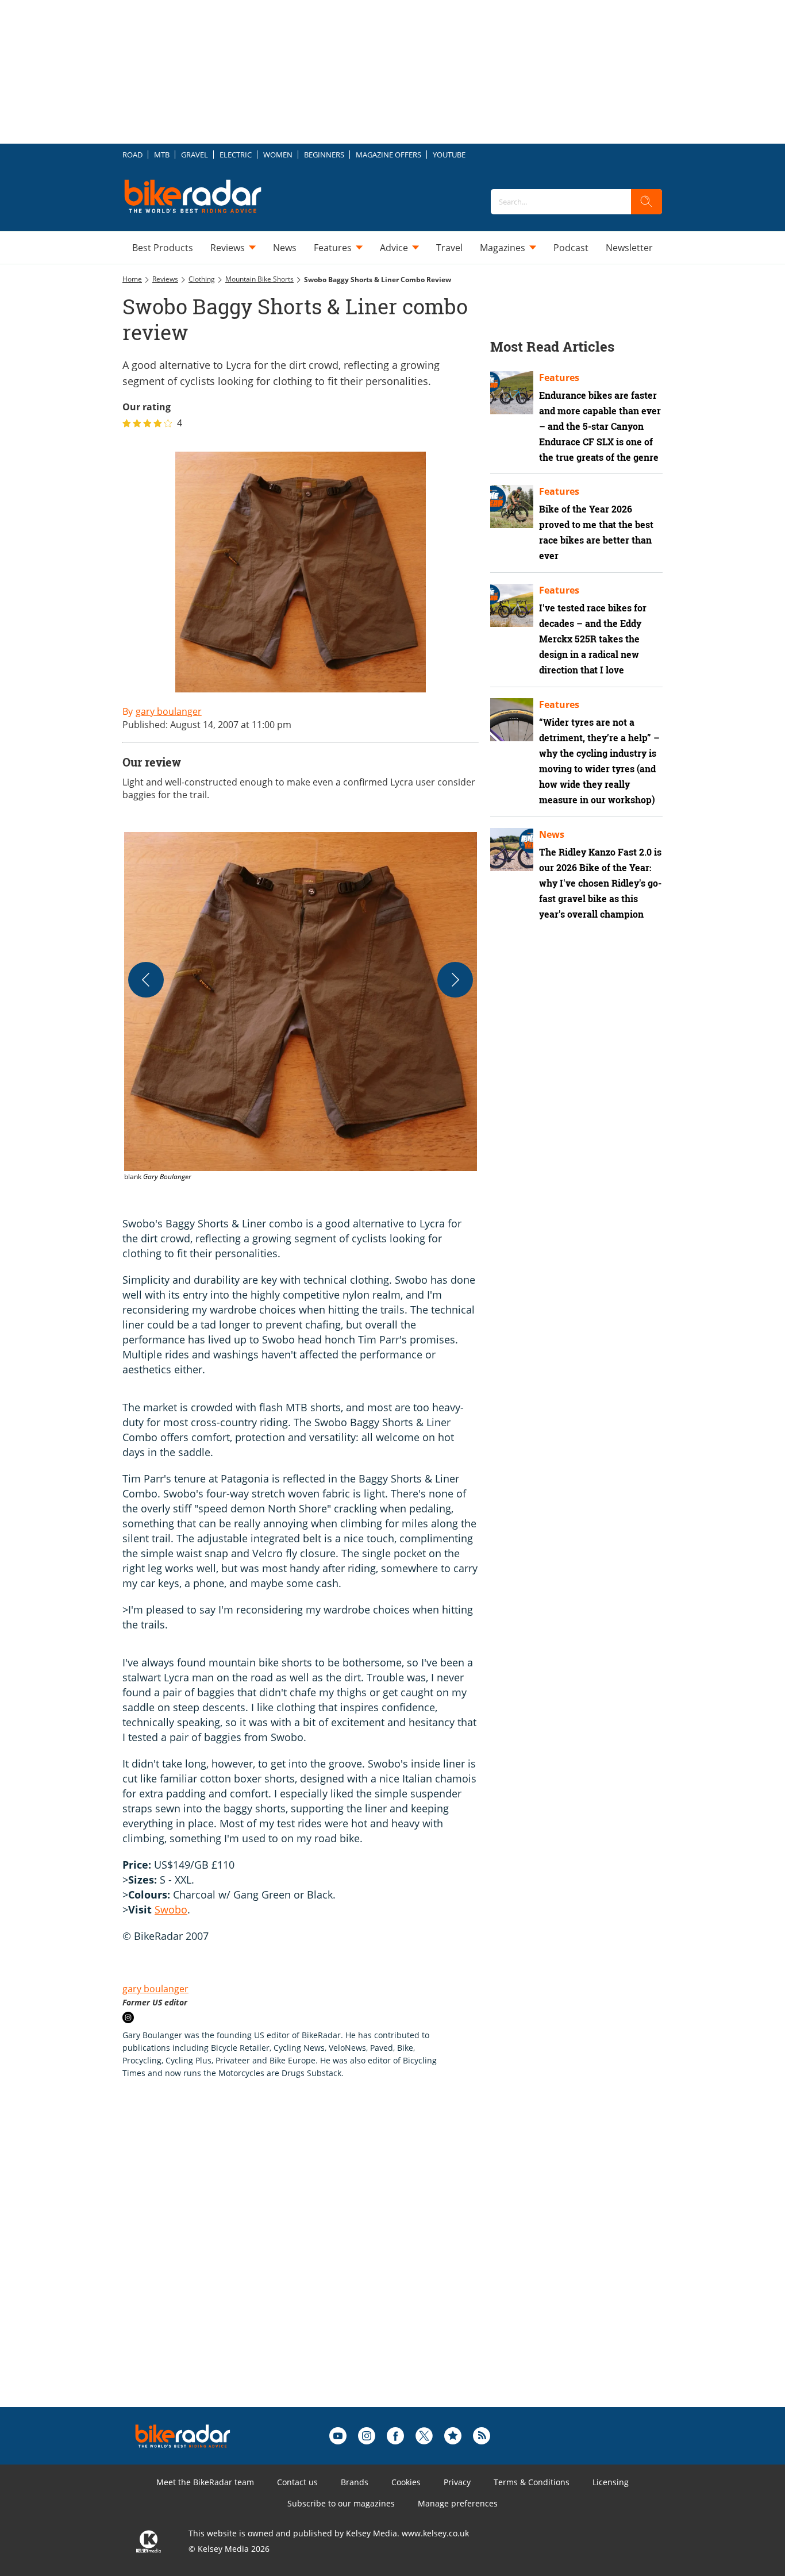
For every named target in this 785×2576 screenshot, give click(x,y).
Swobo (171, 1909)
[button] (301, 1007)
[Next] (455, 980)
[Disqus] (312, 2261)
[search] (647, 202)
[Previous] (146, 980)
